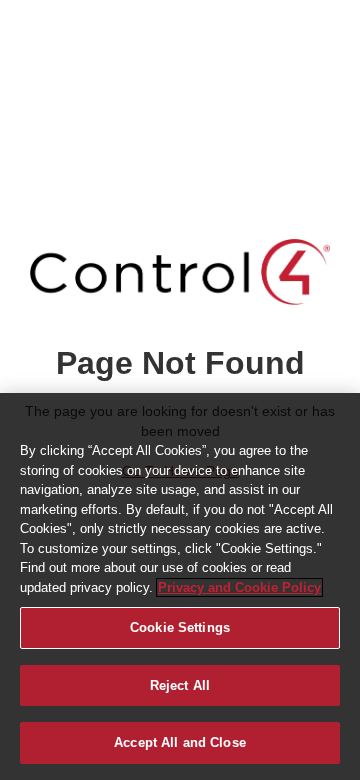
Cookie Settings (180, 627)
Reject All (180, 685)
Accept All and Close (180, 742)
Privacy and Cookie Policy (239, 587)
